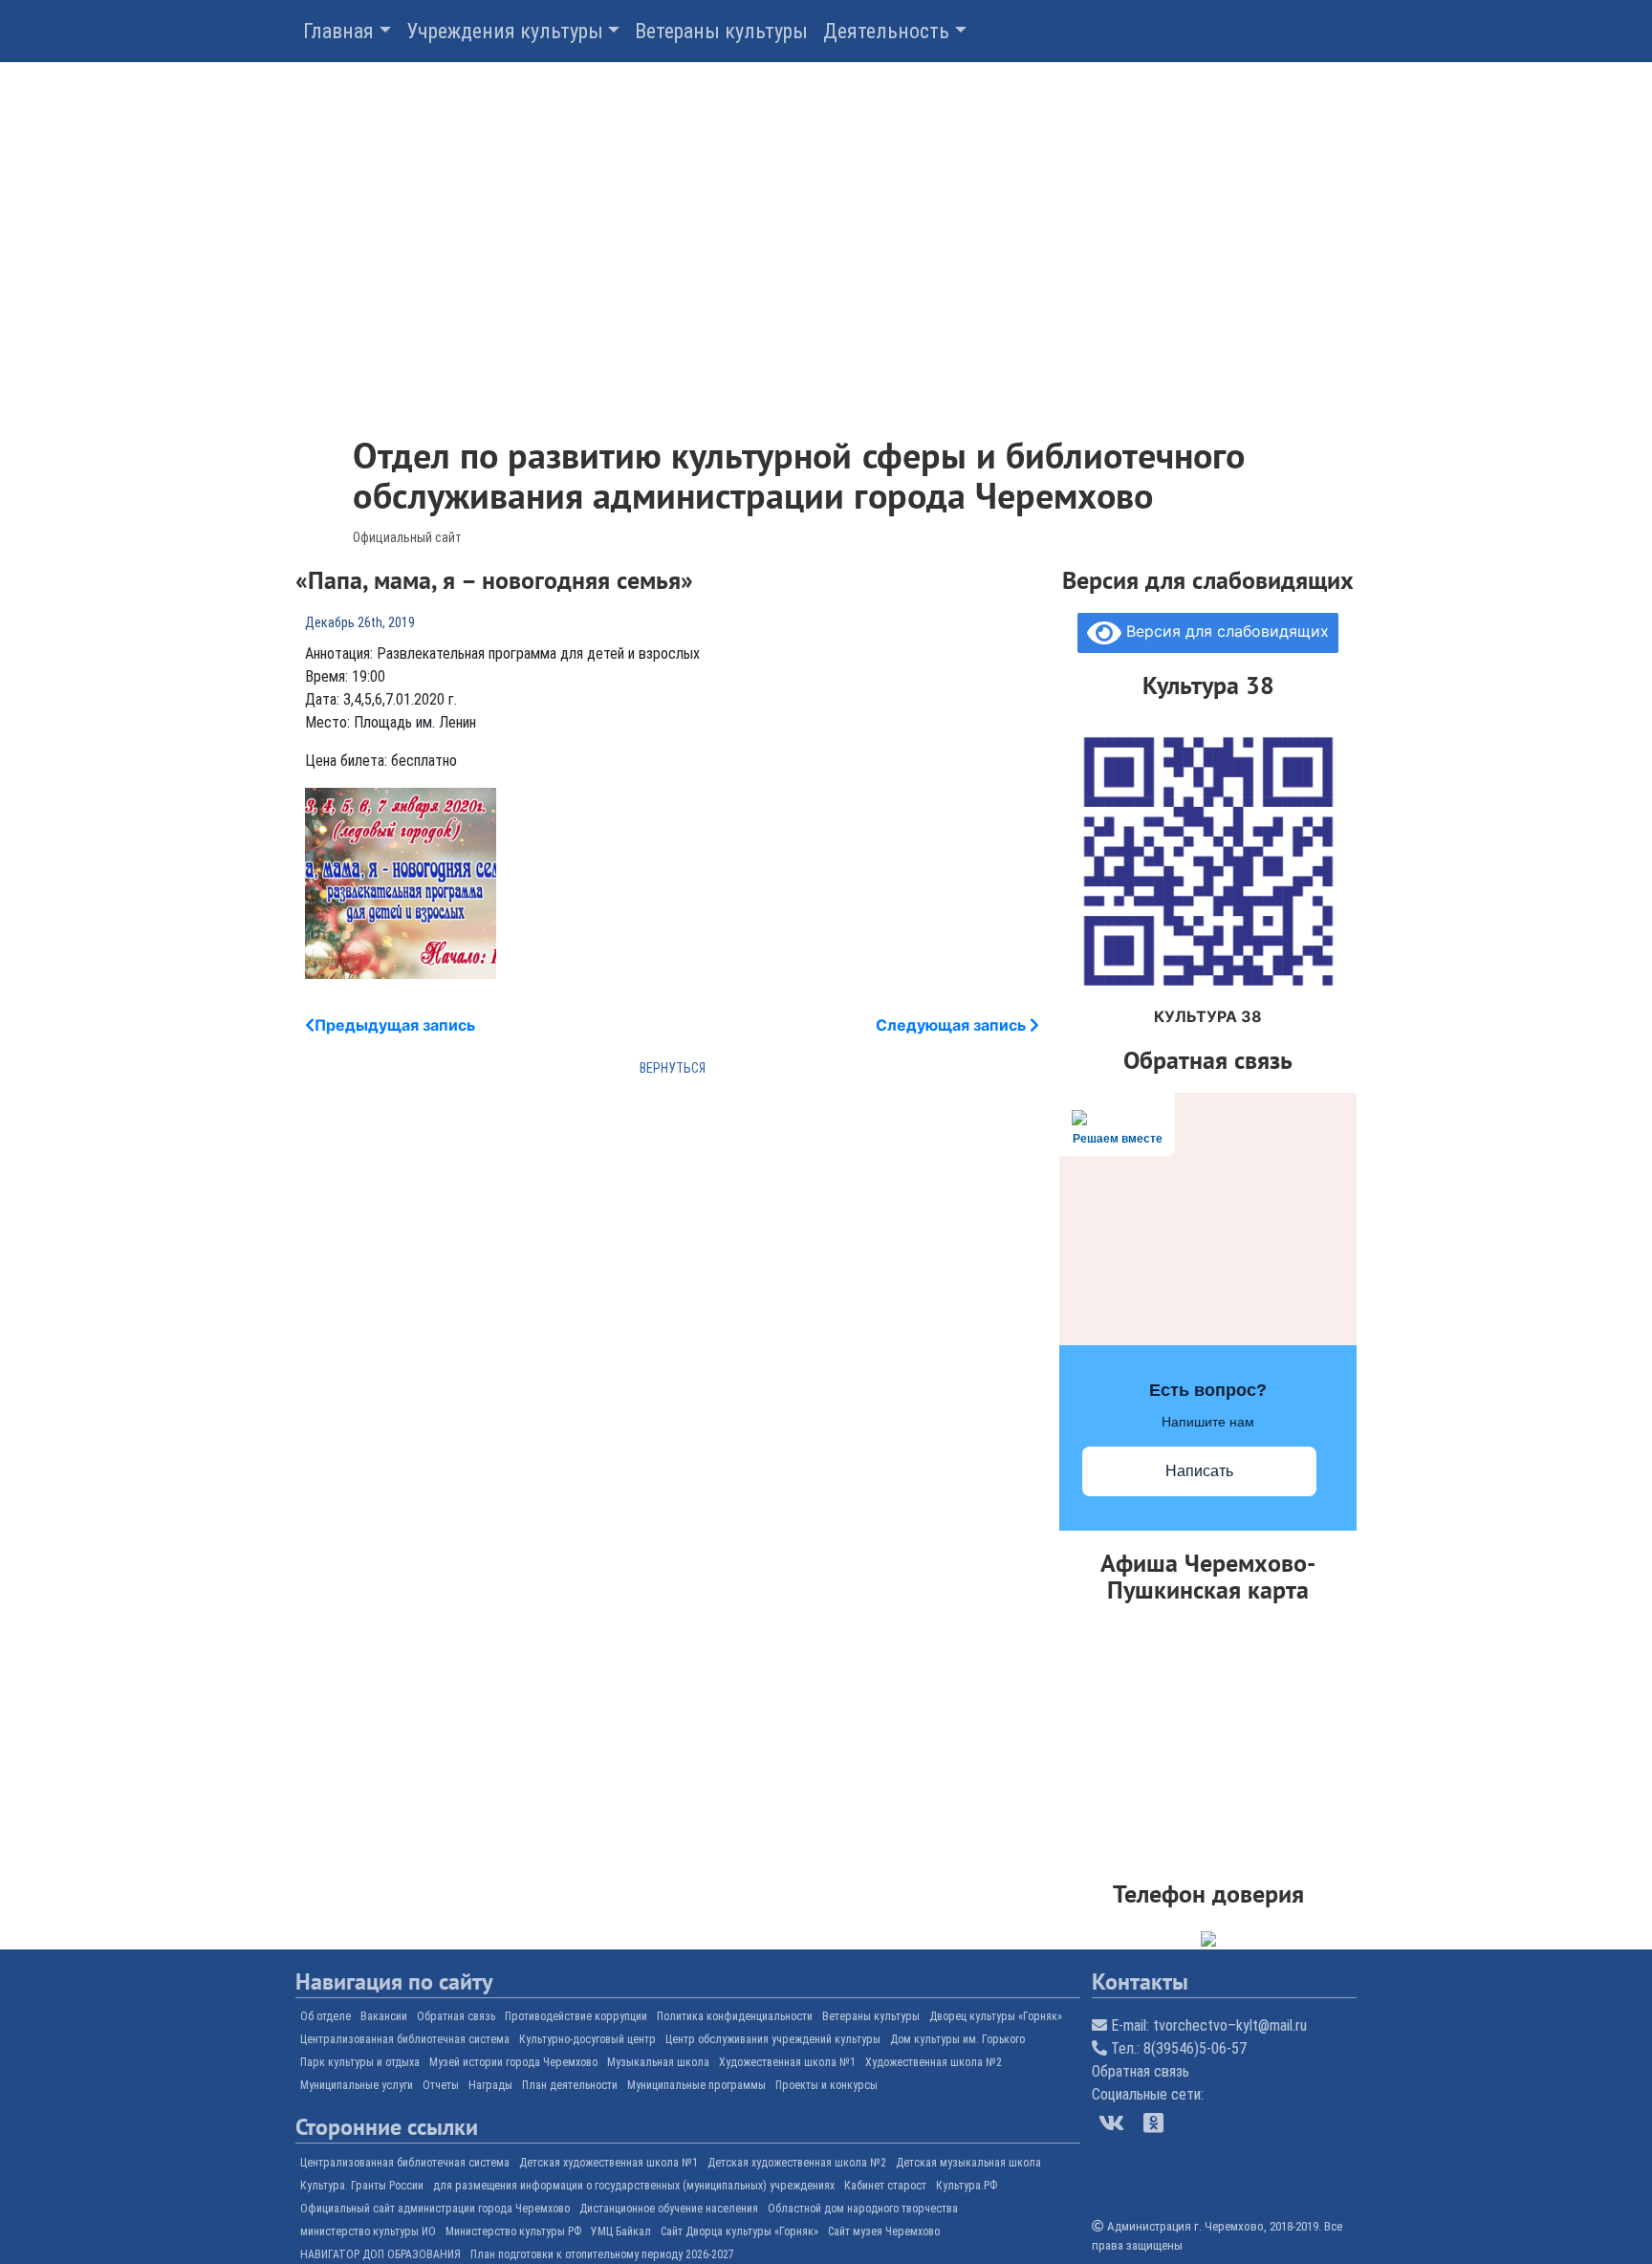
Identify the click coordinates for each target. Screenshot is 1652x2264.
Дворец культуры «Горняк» (996, 2016)
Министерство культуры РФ (513, 2231)
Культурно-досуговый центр (587, 2039)
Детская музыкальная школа (968, 2163)
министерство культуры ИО (368, 2231)
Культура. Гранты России (362, 2186)
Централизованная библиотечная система (405, 2039)
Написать (1199, 1471)
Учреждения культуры (505, 31)
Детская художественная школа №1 (609, 2163)
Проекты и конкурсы (826, 2085)
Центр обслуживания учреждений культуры (773, 2039)
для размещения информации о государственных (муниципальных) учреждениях (634, 2186)
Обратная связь (456, 2016)
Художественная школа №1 (787, 2062)
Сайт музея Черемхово (884, 2231)
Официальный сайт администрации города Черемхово (435, 2209)
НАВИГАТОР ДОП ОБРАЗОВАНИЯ (380, 2254)
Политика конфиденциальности (735, 2016)
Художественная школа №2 (934, 2062)
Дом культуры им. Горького (957, 2039)
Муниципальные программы (696, 2085)
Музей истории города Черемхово (513, 2062)
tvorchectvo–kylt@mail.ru (1230, 2025)
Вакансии (384, 2016)
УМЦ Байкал (621, 2231)
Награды (490, 2085)
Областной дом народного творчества (863, 2209)
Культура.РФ (967, 2186)
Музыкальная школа (658, 2062)
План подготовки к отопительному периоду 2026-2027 (602, 2254)
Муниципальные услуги (357, 2085)
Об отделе (326, 2016)
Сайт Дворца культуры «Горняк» (739, 2231)
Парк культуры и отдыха (360, 2062)
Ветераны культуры (721, 31)
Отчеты (441, 2085)
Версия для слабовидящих (1225, 631)
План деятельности (570, 2085)
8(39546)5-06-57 (1195, 2048)
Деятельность (886, 31)
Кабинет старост (885, 2186)
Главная (338, 31)
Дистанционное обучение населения (669, 2209)
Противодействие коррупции (576, 2016)
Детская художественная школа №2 (797, 2163)
